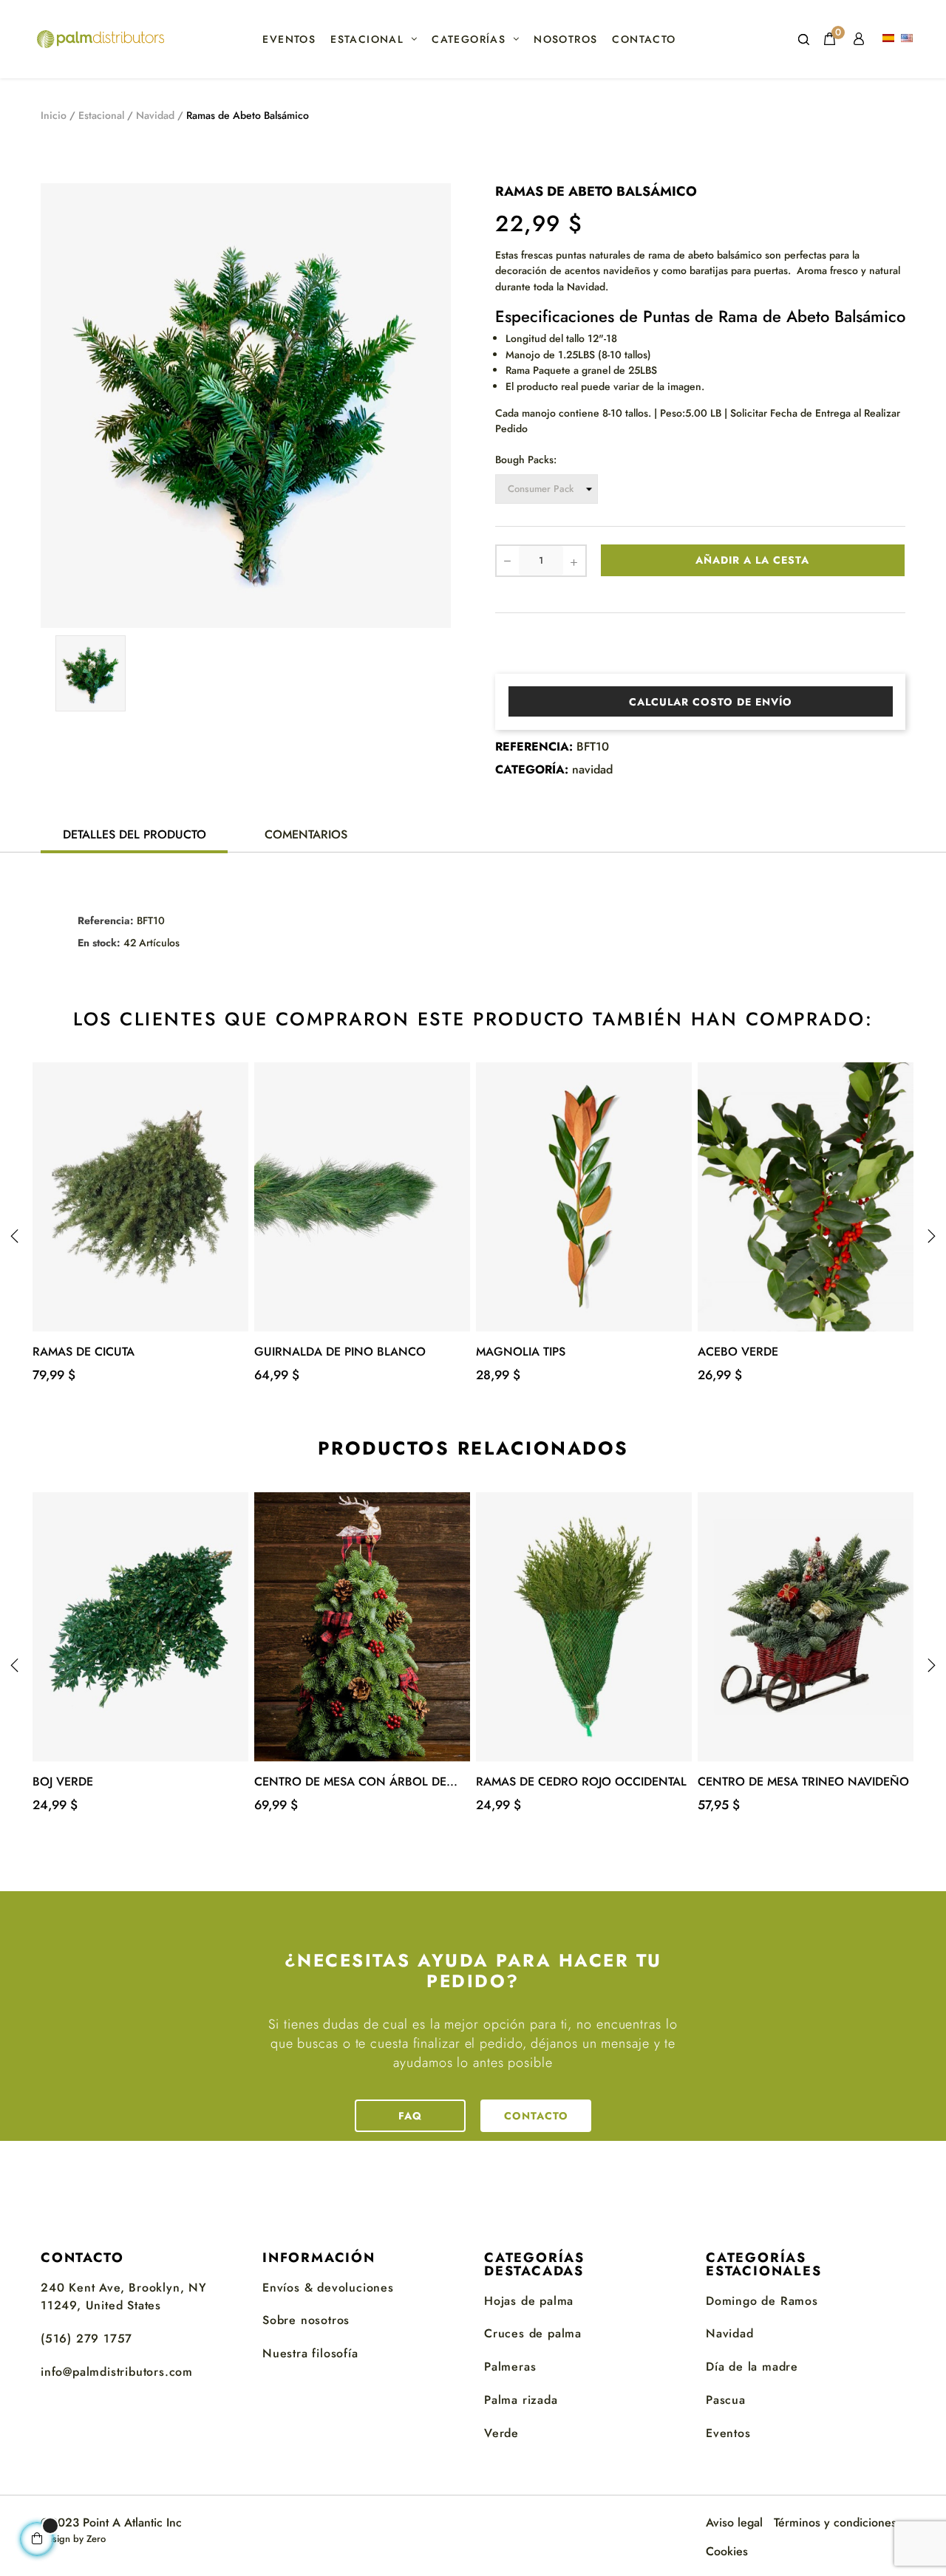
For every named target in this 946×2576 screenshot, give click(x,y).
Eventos (728, 2433)
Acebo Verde (738, 1352)
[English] (909, 39)
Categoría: (532, 770)
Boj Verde (63, 1781)
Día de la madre (752, 2367)
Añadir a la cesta (752, 560)
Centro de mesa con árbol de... (356, 1781)
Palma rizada (521, 2400)
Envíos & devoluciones (328, 2288)
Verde (501, 2433)
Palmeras (510, 2367)
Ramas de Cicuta (84, 1352)
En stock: (99, 943)
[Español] (890, 39)
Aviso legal (734, 2522)
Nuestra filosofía (310, 2353)
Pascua (726, 2400)
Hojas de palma (529, 2301)
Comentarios (306, 834)
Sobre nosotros (306, 2320)
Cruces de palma (533, 2333)
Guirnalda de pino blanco (340, 1352)
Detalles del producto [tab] (135, 834)
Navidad (730, 2333)
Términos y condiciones (835, 2522)
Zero (96, 2539)
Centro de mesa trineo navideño (803, 1781)
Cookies (727, 2551)
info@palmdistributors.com (117, 2372)
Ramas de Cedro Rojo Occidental (581, 1781)
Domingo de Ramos (762, 2301)
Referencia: (534, 747)
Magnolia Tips (521, 1352)
